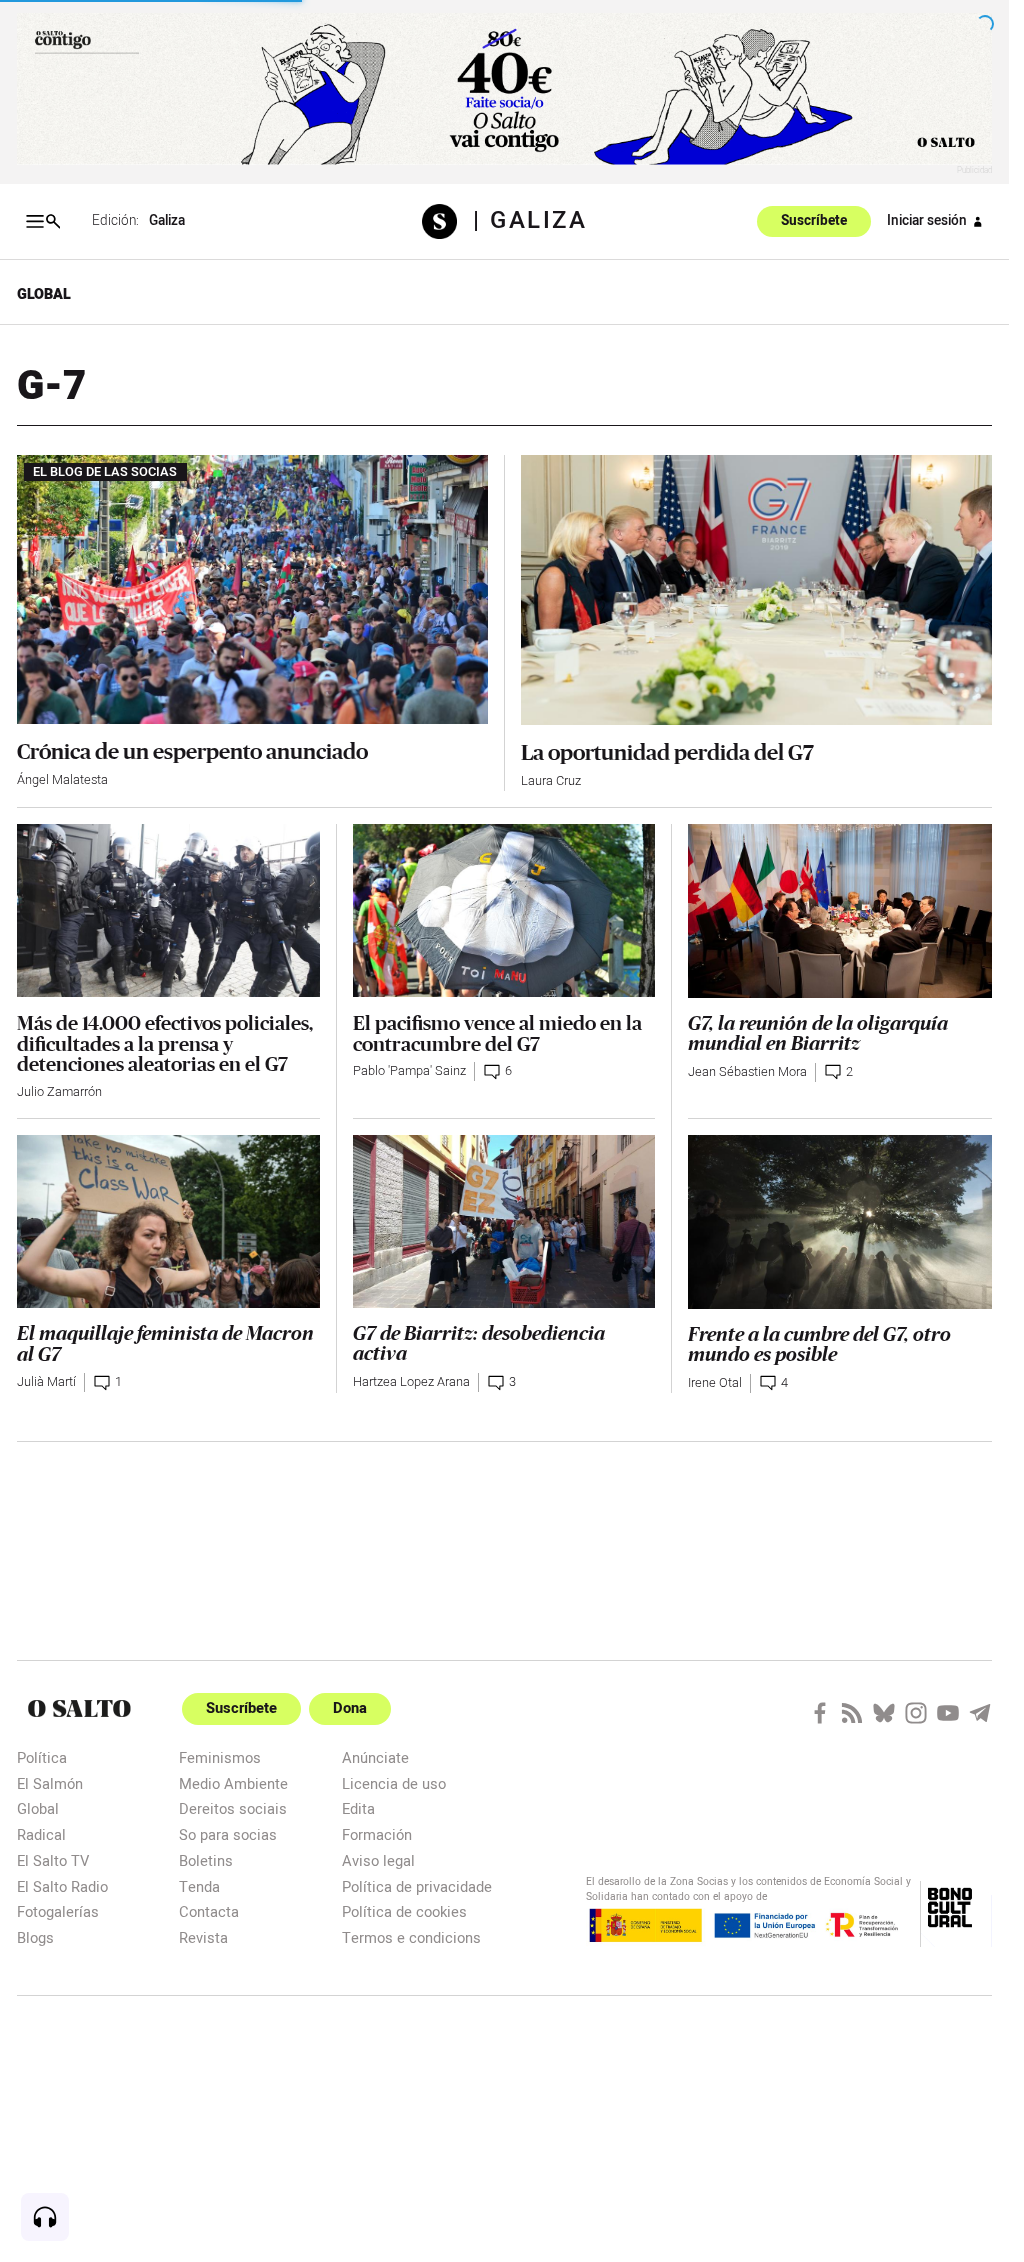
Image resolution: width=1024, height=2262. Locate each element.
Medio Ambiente (233, 1783)
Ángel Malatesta (62, 780)
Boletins (206, 1860)
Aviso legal (378, 1860)
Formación (377, 1834)
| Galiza (530, 221)
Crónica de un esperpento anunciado (192, 751)
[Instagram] (916, 1713)
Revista (203, 1937)
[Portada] (447, 221)
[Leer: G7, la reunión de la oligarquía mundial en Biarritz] (840, 911)
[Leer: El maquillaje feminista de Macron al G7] (168, 1221)
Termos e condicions (411, 1937)
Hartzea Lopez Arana (411, 1382)
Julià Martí (46, 1382)
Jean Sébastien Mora (747, 1072)
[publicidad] (504, 89)
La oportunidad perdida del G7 (667, 752)
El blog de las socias (105, 472)
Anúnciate (375, 1757)
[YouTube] (948, 1713)
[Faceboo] (820, 1713)
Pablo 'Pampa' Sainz (409, 1071)
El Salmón (50, 1783)
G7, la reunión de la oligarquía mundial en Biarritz (818, 1034)
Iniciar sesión (927, 221)
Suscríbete (814, 221)
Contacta (209, 1911)
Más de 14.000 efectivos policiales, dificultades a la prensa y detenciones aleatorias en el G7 (165, 1043)
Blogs (35, 1937)
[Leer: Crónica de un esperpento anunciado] (252, 589)
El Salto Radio (62, 1886)
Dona (350, 1708)
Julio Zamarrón (59, 1092)
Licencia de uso (394, 1783)
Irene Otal (715, 1383)
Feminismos (220, 1757)
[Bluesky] (884, 1713)
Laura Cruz (551, 781)
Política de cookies (404, 1911)
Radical (41, 1834)
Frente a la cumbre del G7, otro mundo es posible (819, 1345)
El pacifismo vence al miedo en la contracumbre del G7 (497, 1033)
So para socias (228, 1834)
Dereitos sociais (233, 1808)
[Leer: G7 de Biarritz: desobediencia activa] (504, 1221)
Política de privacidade (417, 1886)
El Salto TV (53, 1860)
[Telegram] (980, 1713)
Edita (358, 1808)
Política (42, 1757)
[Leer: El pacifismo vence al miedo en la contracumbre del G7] (504, 910)
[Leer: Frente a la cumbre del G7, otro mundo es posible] (840, 1222)
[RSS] (852, 1713)
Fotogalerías (58, 1911)
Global (44, 294)
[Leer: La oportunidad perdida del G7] (757, 589)
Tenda (199, 1886)
